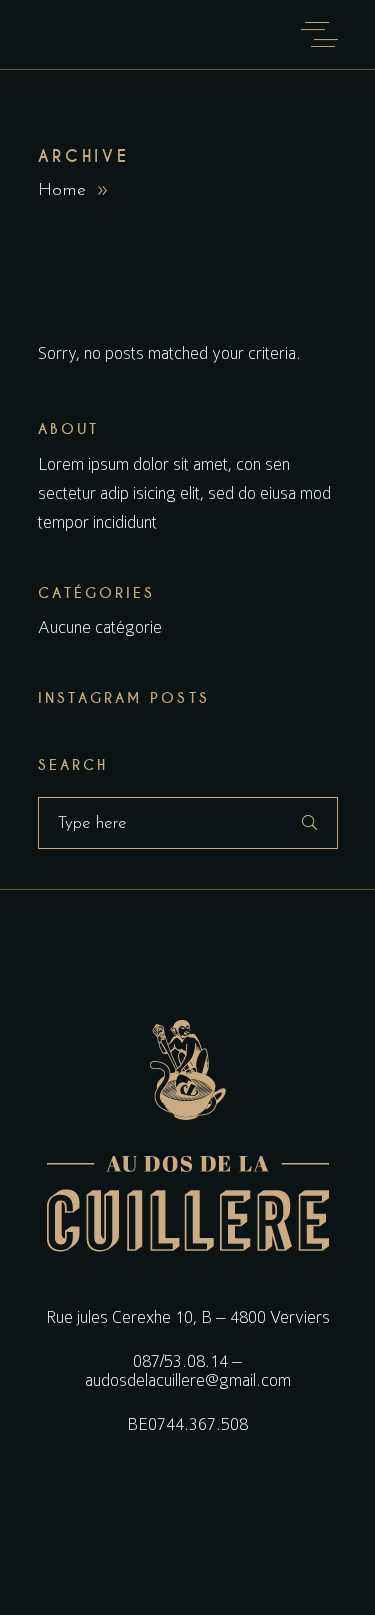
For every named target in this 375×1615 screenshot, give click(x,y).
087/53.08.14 (180, 1361)
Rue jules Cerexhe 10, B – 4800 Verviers (188, 1317)
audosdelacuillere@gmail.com (188, 1380)
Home (62, 191)
